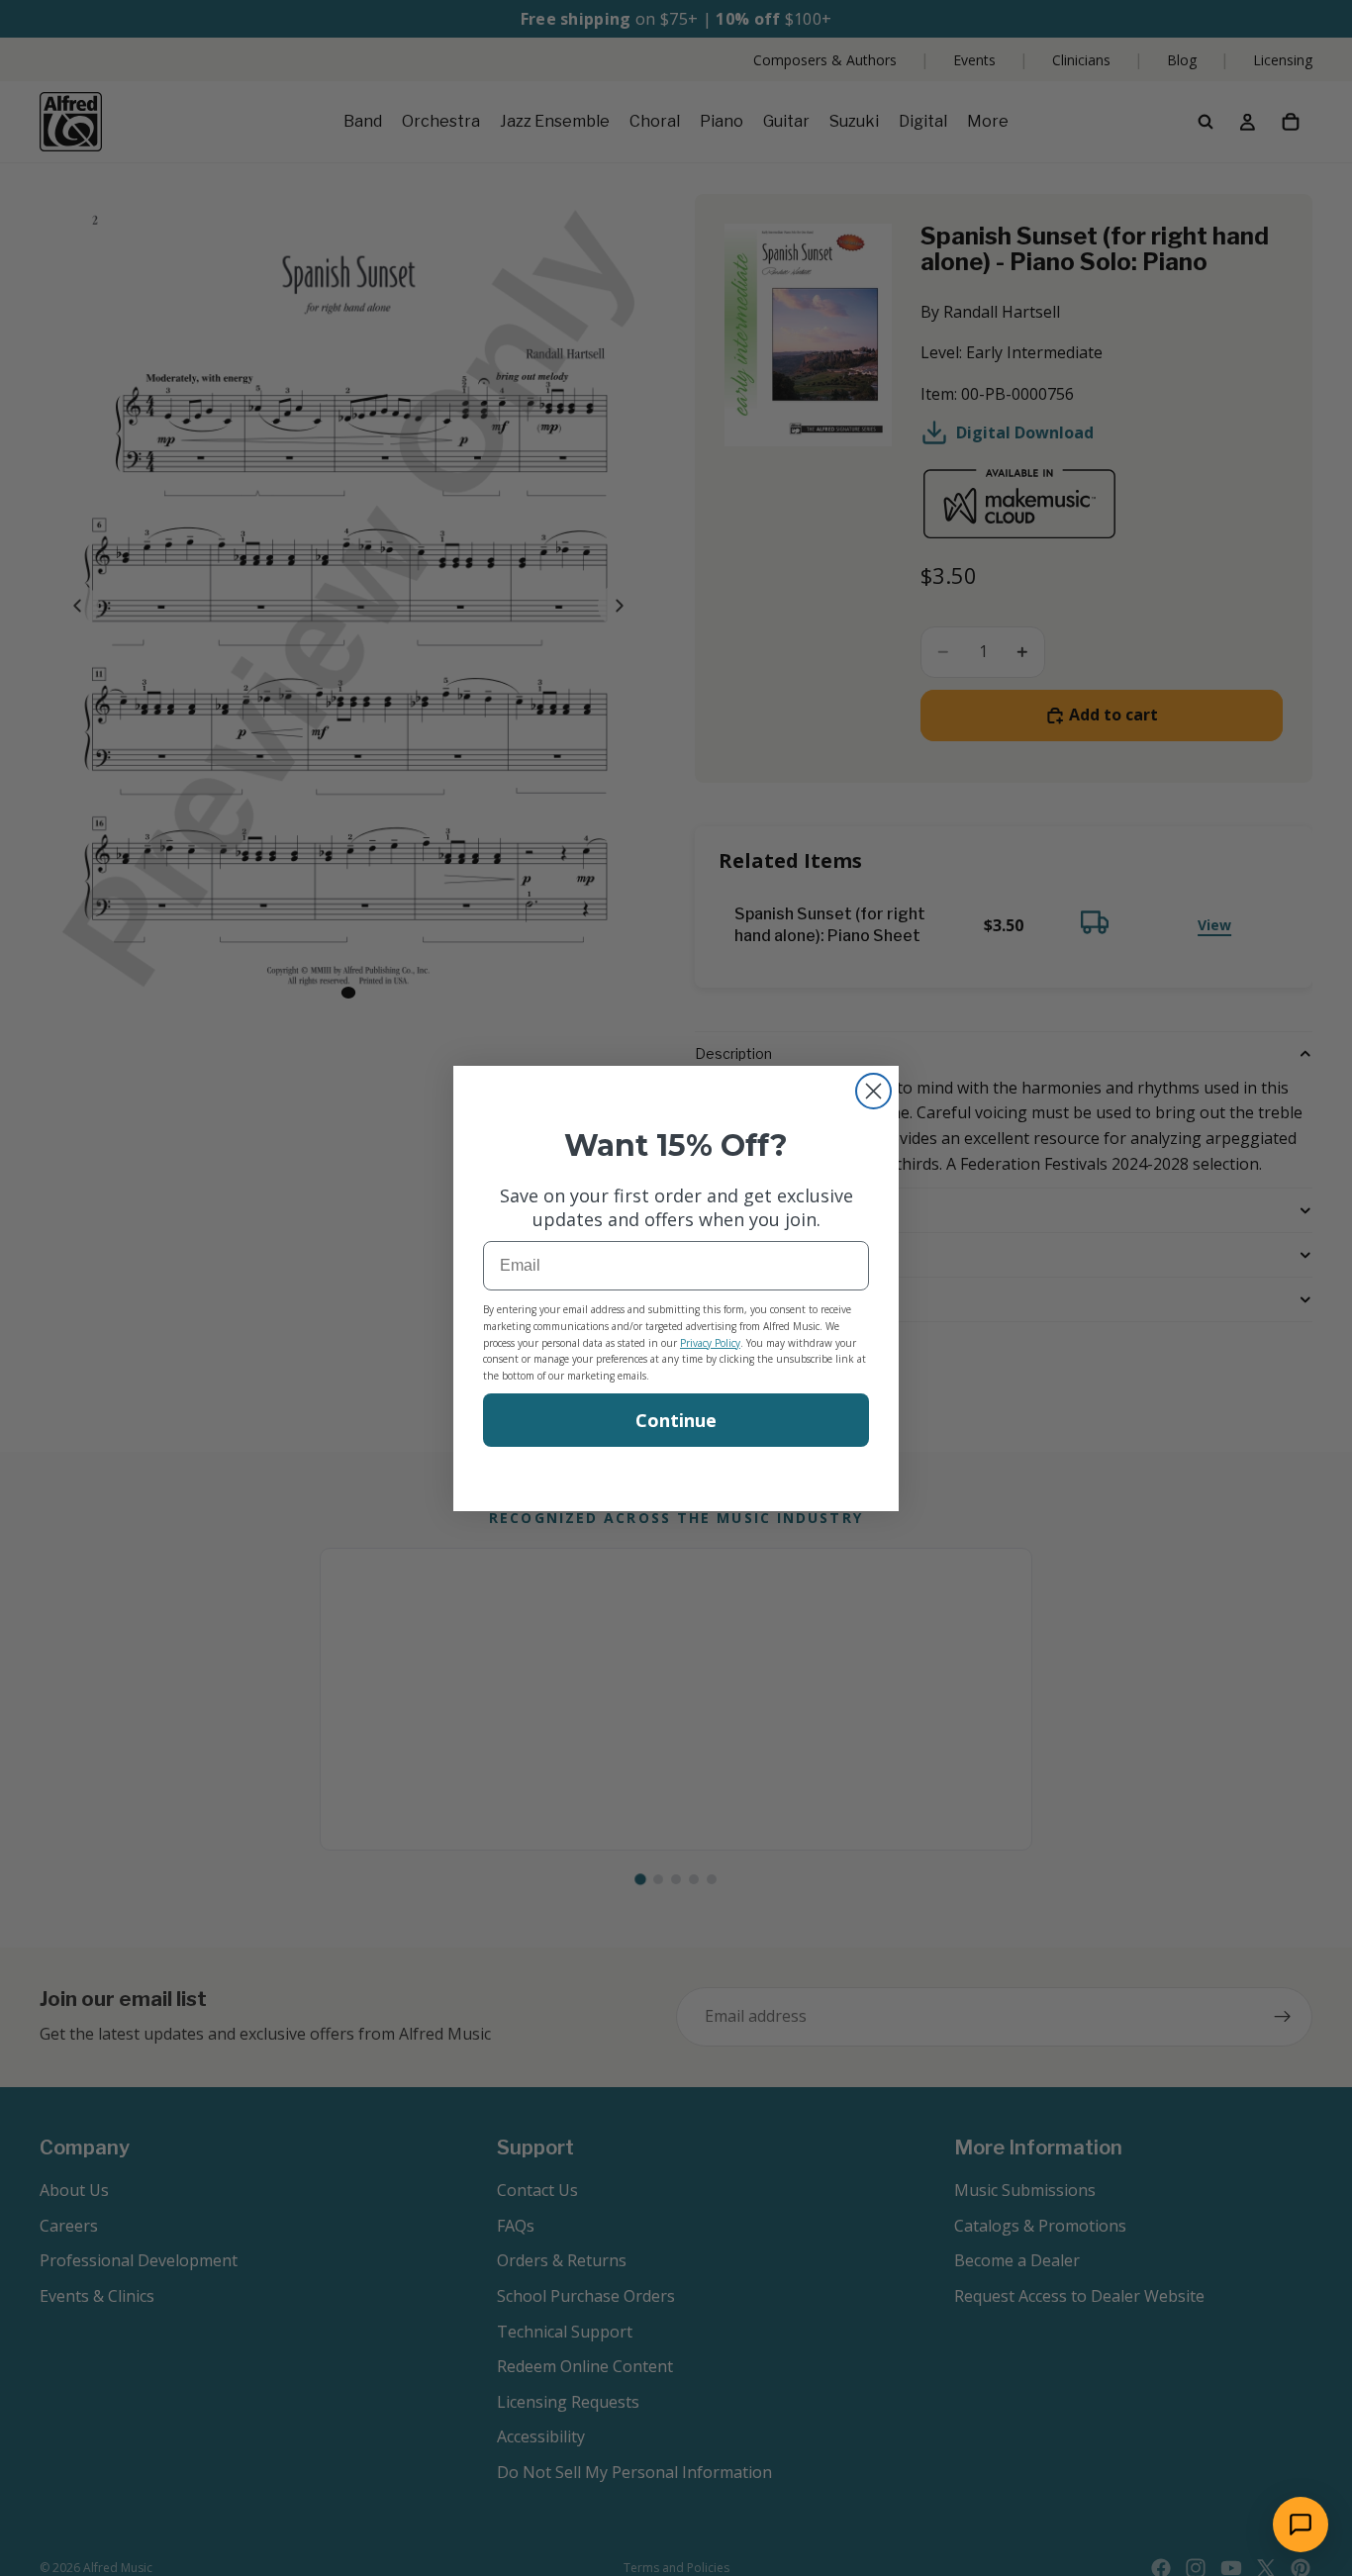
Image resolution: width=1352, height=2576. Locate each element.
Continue (676, 1420)
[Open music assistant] (1301, 2525)
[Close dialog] (873, 1091)
